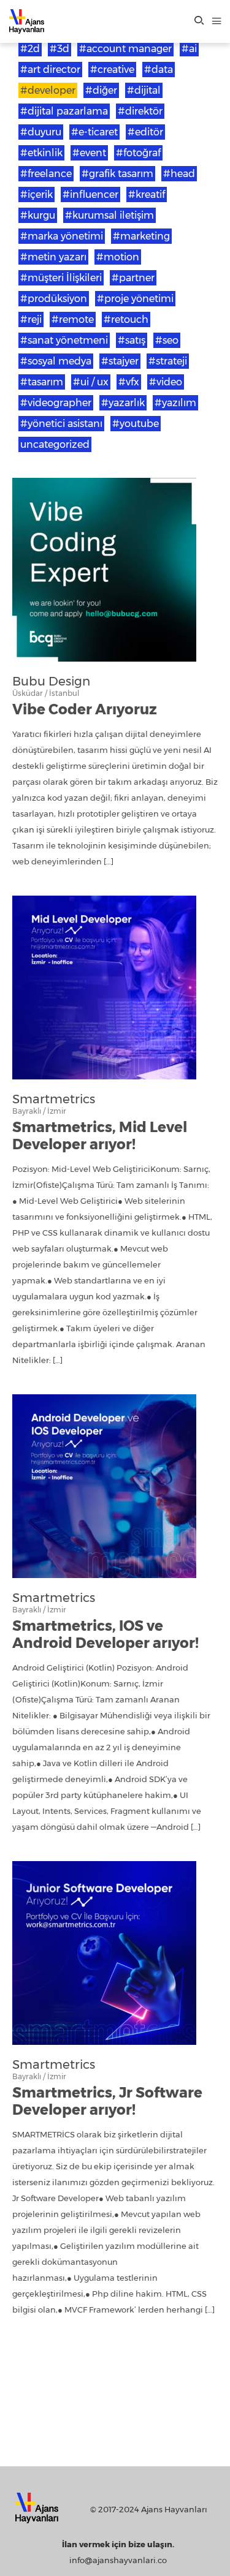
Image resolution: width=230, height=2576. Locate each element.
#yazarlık (123, 403)
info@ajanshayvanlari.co (118, 2560)
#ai (189, 49)
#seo (167, 340)
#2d (30, 49)
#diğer (101, 90)
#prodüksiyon (54, 299)
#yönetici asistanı (61, 424)
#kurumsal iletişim (109, 215)
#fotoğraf (138, 153)
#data (159, 70)
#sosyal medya (56, 361)
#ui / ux (91, 382)
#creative (112, 70)
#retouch (126, 319)
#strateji (168, 361)
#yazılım (175, 403)
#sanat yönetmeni (64, 340)
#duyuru (41, 132)
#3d (59, 49)
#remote (73, 319)
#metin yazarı (53, 257)
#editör (145, 132)
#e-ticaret (94, 132)
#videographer (56, 403)
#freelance (46, 174)
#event (89, 153)
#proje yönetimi (135, 299)
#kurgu (38, 215)
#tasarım (42, 382)
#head (179, 174)
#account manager (125, 49)
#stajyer (120, 361)
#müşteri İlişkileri (61, 278)
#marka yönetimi (62, 236)
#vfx (129, 382)
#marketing (141, 236)
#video (166, 382)
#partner (133, 278)
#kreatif (147, 195)
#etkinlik (41, 153)
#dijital (144, 90)
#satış (132, 340)
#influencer (90, 195)
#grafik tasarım (117, 174)
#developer (48, 90)
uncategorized (55, 444)
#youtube (136, 424)
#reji (31, 319)
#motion (118, 257)
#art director (50, 70)
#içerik (36, 195)
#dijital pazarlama (64, 111)
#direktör (140, 111)
